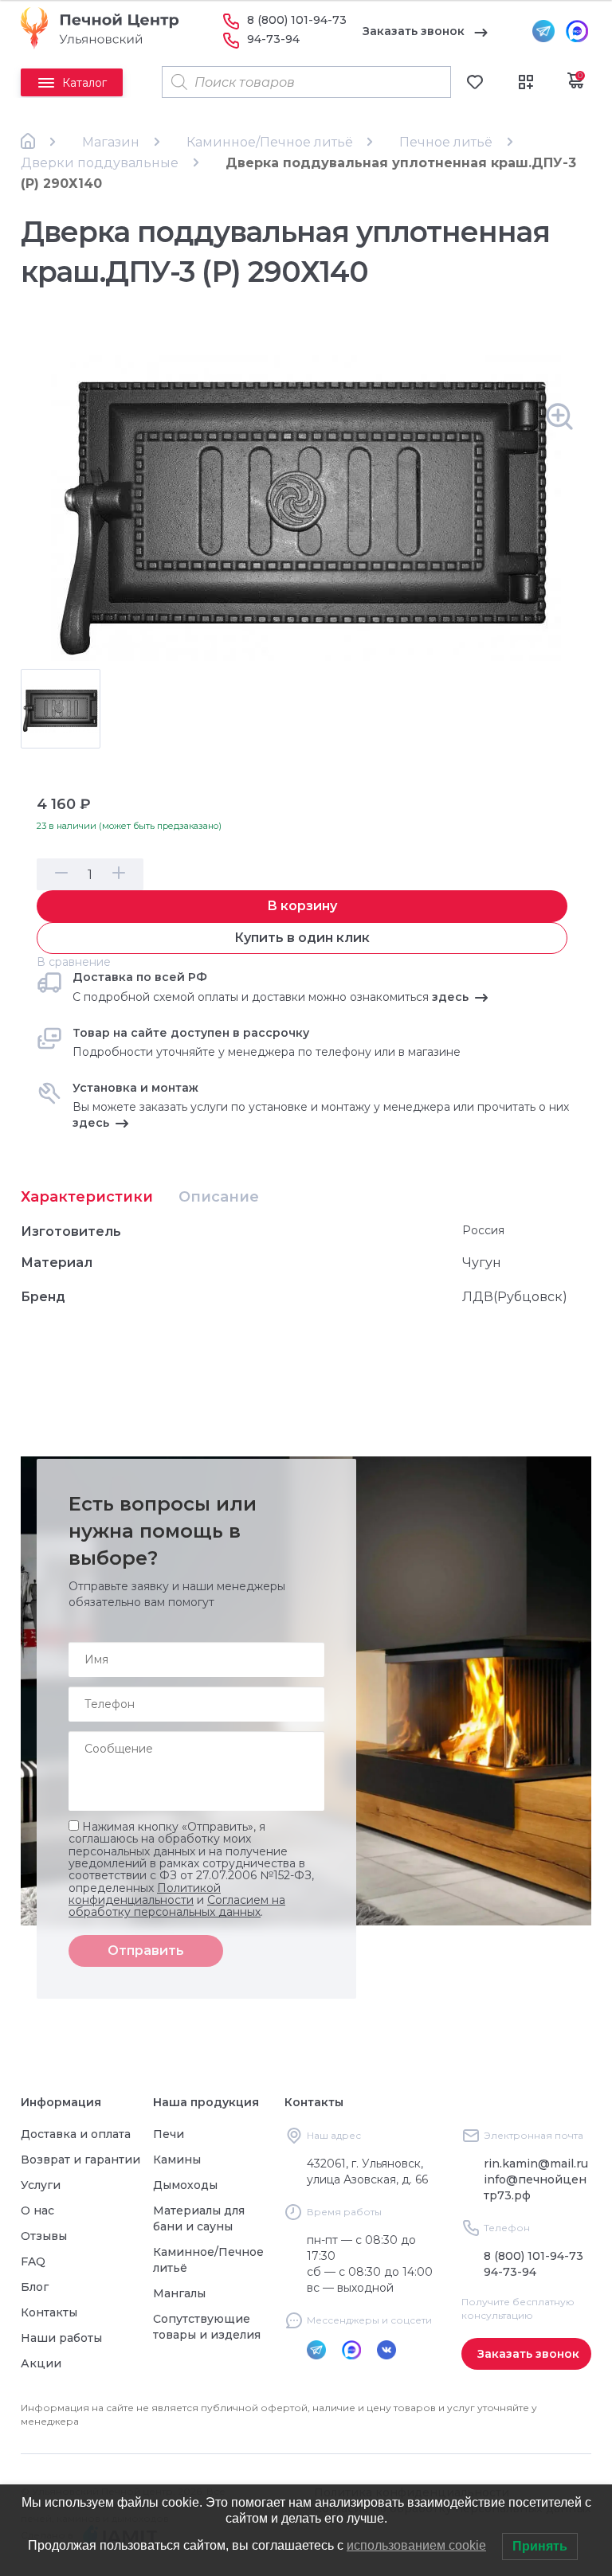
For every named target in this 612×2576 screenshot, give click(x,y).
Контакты (49, 2312)
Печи (169, 2134)
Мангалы (179, 2293)
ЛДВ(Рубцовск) (515, 1297)
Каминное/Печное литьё (270, 142)
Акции (41, 2363)
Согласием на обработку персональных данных (177, 1906)
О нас (37, 2211)
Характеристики (87, 1197)
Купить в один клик (302, 938)
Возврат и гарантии (80, 2160)
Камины (177, 2160)
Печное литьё (446, 142)
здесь (450, 997)
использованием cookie (416, 2545)
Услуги (41, 2185)
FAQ (33, 2261)
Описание (219, 1197)
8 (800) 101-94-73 (297, 20)
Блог (35, 2287)
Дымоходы (185, 2185)
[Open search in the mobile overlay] (306, 82)
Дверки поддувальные (100, 163)
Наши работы (61, 2338)
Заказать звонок (414, 31)
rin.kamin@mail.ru (536, 2164)
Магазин (111, 142)
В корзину (302, 906)
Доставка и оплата (76, 2134)
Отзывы (44, 2236)
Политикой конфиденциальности (145, 1894)
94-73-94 (273, 39)
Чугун (482, 1263)
